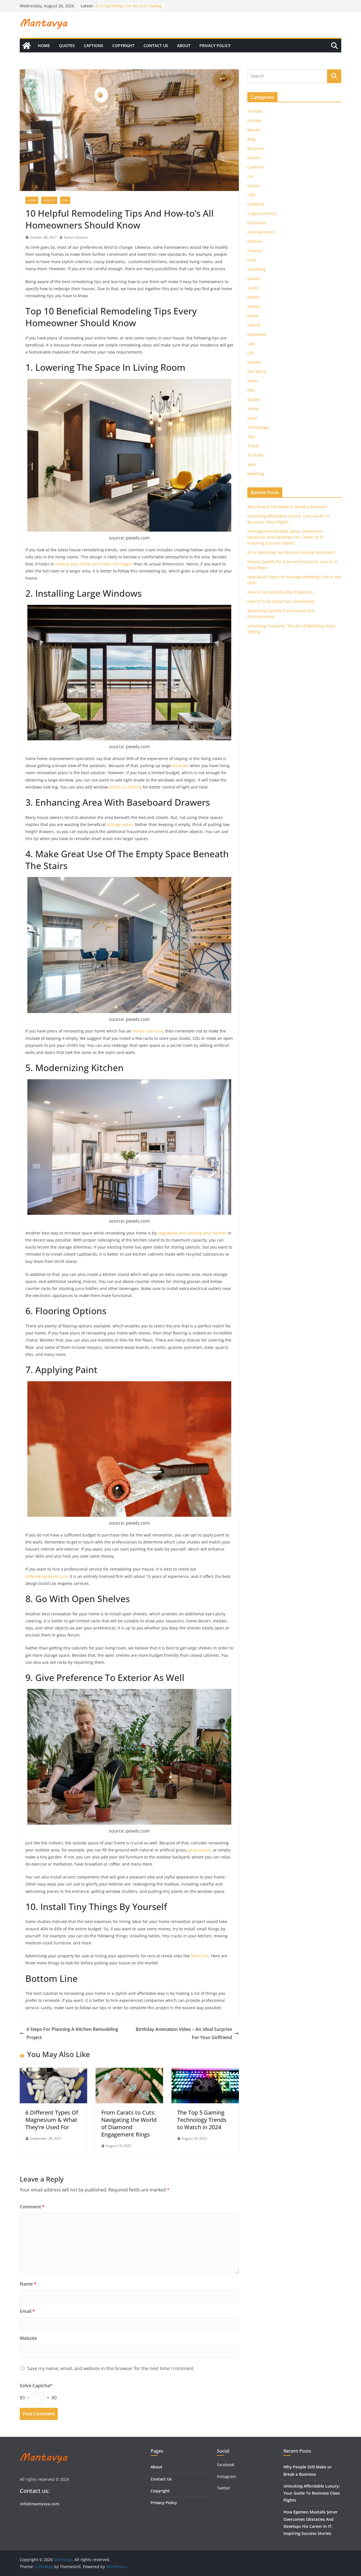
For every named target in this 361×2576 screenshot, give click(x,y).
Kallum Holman (76, 237)
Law (251, 344)
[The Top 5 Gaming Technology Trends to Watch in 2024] (205, 2072)
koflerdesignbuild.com (46, 1576)
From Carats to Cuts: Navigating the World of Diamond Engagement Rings (129, 2123)
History (254, 306)
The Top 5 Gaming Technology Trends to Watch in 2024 (202, 2120)
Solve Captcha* (36, 2386)
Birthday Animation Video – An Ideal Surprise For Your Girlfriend (184, 2033)
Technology (258, 427)
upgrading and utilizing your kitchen (192, 1233)
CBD (251, 195)
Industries (257, 334)
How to (49, 200)
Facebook (226, 2465)
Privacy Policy (215, 45)
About (184, 45)
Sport (252, 418)
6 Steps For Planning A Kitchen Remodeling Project (72, 2033)
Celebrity (256, 204)
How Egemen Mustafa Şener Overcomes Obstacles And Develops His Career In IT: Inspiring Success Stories (286, 537)
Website (28, 2338)
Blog (251, 139)
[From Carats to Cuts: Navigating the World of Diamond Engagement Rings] (129, 2072)
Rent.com (200, 1956)
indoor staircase (148, 1031)
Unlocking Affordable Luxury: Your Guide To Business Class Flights (312, 2493)
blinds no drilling (125, 787)
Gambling (257, 269)
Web (252, 464)
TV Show (255, 455)
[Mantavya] (27, 46)
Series (253, 409)
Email (27, 2311)
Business (256, 148)
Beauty (254, 130)
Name (28, 2284)
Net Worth (257, 371)
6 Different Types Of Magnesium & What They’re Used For (52, 2120)
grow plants (200, 1850)
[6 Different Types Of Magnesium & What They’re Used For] (53, 2072)
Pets (251, 390)
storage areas (120, 824)
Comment (32, 2207)
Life (251, 353)
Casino (254, 186)
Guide (253, 288)
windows (181, 766)
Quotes (67, 45)
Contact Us (156, 45)
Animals (255, 111)
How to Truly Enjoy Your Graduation (281, 601)
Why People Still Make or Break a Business (287, 507)
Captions (93, 45)
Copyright (123, 45)
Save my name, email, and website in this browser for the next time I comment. (111, 2368)
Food (252, 260)
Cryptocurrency (262, 213)
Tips (65, 200)
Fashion (255, 241)
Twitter (224, 2488)
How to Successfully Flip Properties (280, 592)
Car (251, 176)
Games (254, 278)
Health (254, 297)
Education (257, 223)
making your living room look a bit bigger (94, 564)
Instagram (227, 2476)
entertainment (261, 232)
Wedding (256, 474)
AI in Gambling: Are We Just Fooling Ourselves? (291, 552)
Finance (255, 251)
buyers (254, 158)
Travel (253, 446)
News (253, 381)
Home (44, 45)
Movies (254, 362)
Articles (254, 120)
